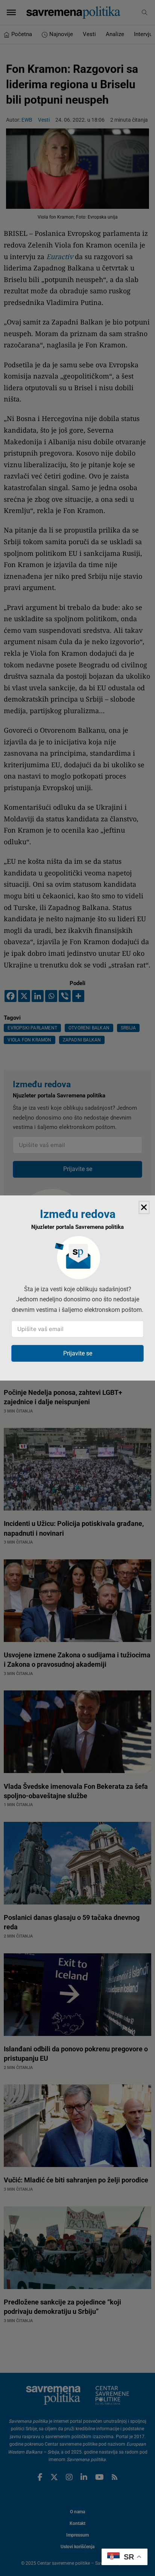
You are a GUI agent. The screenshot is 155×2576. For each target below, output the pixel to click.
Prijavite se (78, 1353)
